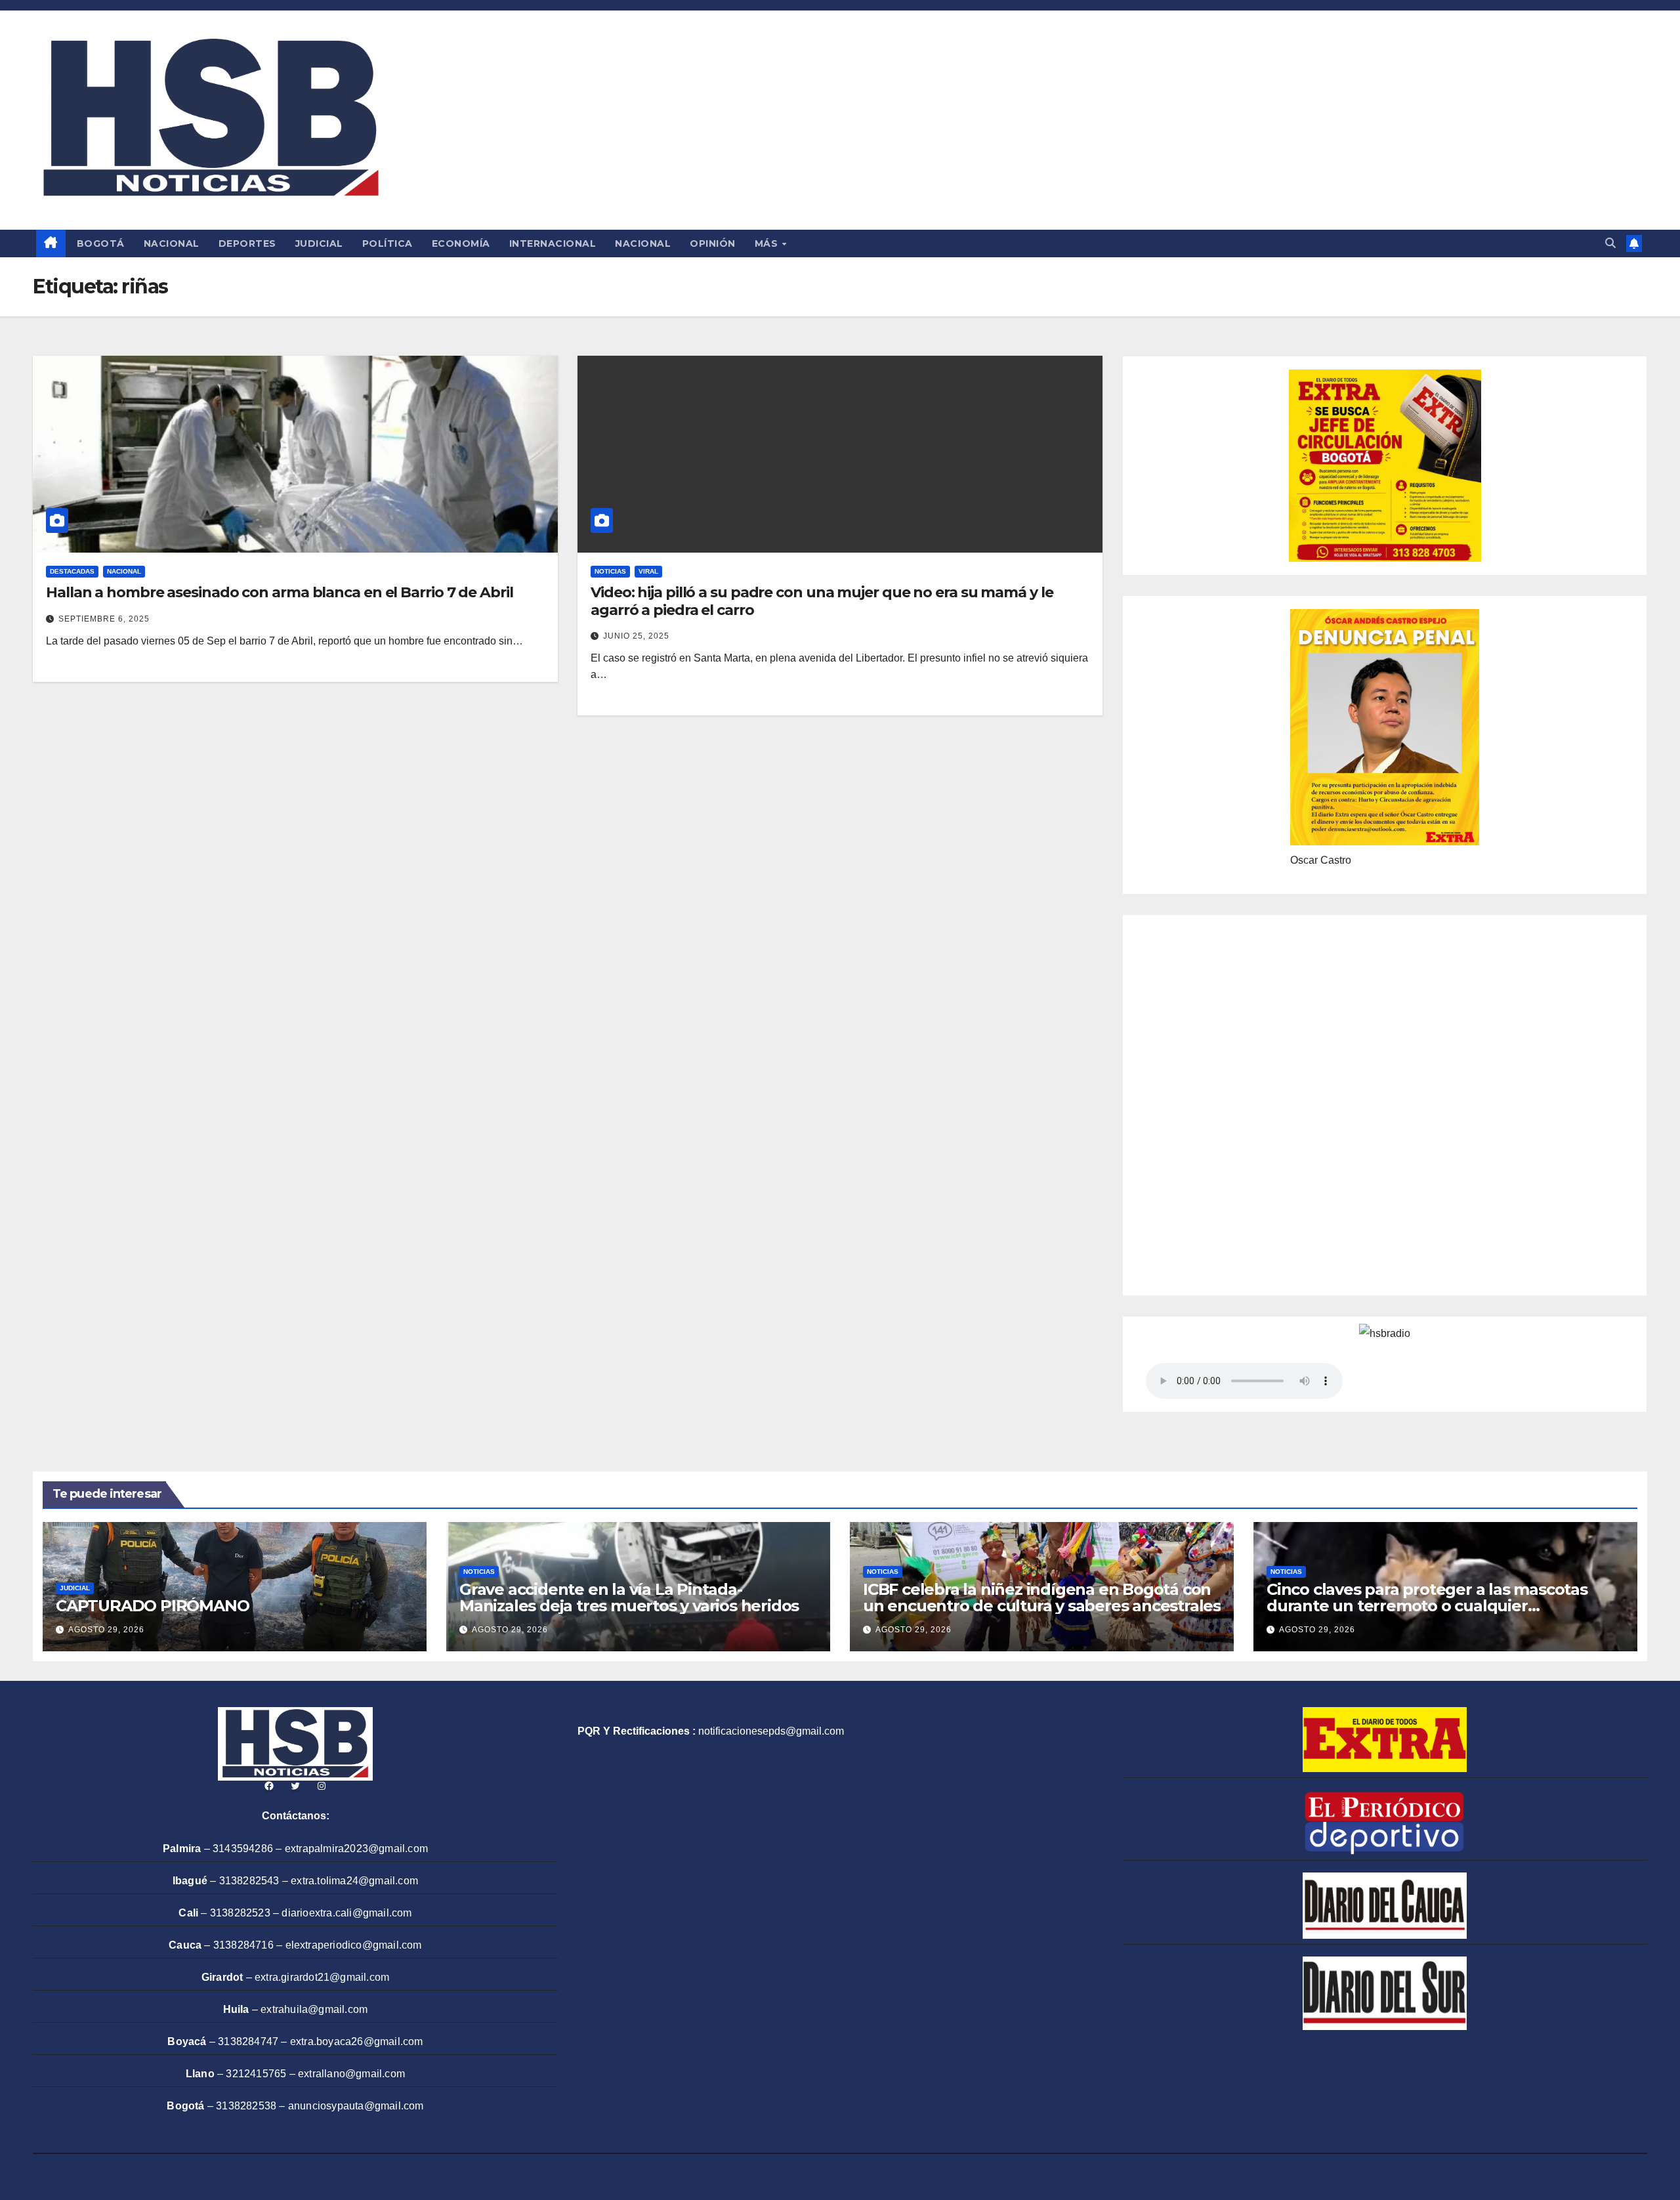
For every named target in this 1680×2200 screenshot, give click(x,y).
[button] (1610, 243)
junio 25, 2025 (636, 636)
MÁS (768, 243)
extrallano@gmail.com (351, 2074)
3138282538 (246, 2106)
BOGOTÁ (101, 243)
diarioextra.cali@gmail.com (346, 1913)
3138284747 (248, 2041)
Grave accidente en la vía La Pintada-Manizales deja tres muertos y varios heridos (629, 1597)
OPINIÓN (713, 243)
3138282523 (240, 1913)
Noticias (610, 571)
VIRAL (648, 571)
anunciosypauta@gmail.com (356, 2106)
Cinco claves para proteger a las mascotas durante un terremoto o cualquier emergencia (1427, 1606)
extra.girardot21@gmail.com (322, 1977)
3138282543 (249, 1881)
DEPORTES (247, 243)
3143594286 (243, 1849)
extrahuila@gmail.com (314, 2009)
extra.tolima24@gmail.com (354, 1881)
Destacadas (72, 571)
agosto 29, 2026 (106, 1630)
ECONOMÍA (461, 243)
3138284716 (243, 1945)
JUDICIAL (319, 243)
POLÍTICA (388, 243)
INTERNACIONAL (553, 243)
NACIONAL (172, 243)
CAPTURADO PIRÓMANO (152, 1606)
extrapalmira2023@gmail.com (356, 1849)
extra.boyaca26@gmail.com (357, 2041)
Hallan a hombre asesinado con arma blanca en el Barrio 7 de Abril (280, 592)
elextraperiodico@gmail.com (354, 1945)
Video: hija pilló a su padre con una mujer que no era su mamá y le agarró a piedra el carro (822, 601)
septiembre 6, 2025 (104, 619)
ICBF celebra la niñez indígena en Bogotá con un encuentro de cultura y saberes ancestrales (1042, 1597)
